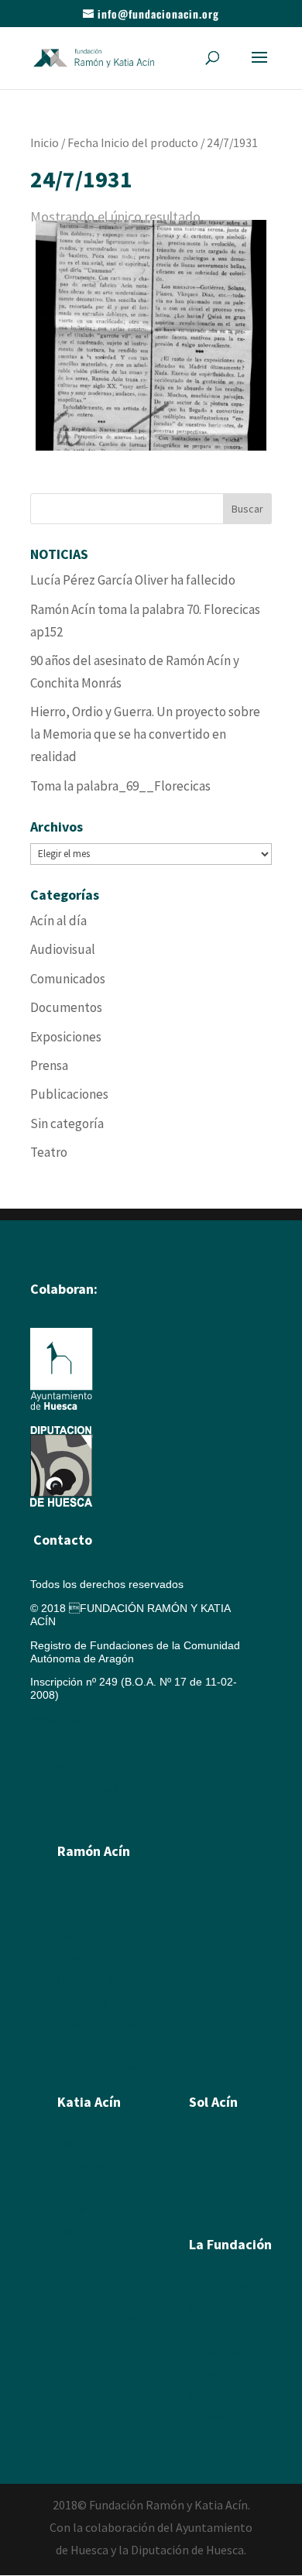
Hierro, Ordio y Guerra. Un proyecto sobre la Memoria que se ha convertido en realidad (145, 734)
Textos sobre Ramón (108, 2023)
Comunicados (68, 979)
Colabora (211, 2395)
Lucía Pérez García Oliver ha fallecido (133, 580)
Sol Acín (209, 2330)
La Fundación (230, 2244)
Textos (73, 2274)
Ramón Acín (219, 2286)
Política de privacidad (82, 1790)
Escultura (80, 1936)
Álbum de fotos (94, 2045)
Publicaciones (69, 1094)
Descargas (215, 2417)
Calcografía (86, 2166)
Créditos (51, 1766)
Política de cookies (81, 1743)
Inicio (45, 143)
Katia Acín (89, 2102)
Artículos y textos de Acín (119, 2001)
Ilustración (82, 1958)
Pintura (75, 1915)
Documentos (66, 1007)
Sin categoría (67, 1123)
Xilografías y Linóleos (110, 2187)
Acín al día (58, 921)
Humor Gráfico (93, 1980)
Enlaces (208, 2373)
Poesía (206, 2166)
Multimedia (216, 2351)
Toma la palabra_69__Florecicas (120, 786)
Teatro (49, 1152)
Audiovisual (63, 949)
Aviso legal (57, 1719)
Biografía (79, 1893)
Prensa (49, 1065)
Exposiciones (66, 1037)
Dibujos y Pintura (99, 2209)
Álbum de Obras (97, 2067)
